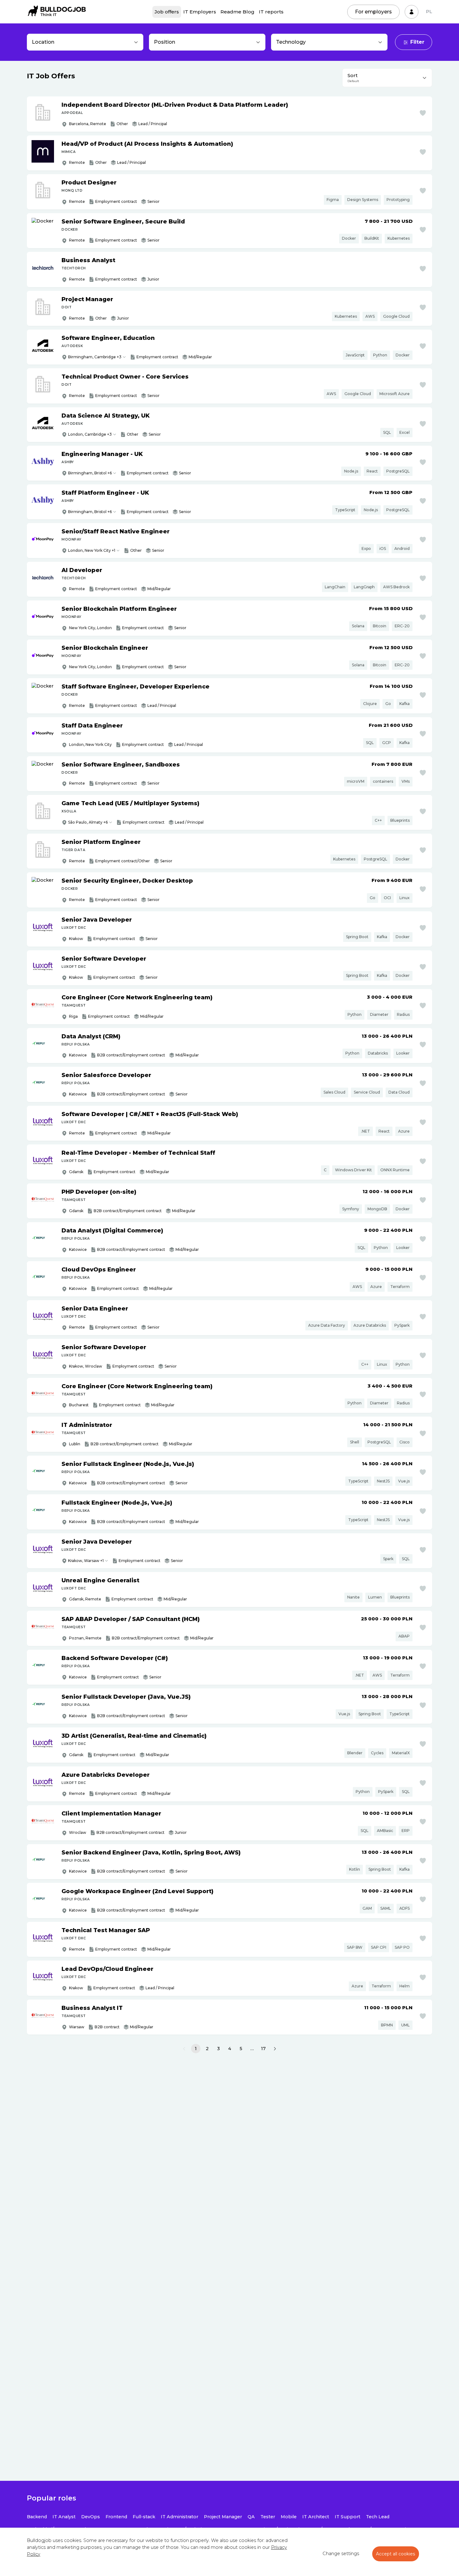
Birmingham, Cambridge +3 (95, 357)
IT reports (271, 12)
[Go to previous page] (184, 2049)
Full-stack (144, 2517)
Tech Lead (378, 2517)
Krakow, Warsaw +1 (86, 1561)
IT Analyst (64, 2517)
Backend (37, 2517)
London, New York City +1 (92, 550)
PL (429, 12)
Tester (268, 2517)
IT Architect (316, 2517)
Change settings (341, 2554)
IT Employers (200, 12)
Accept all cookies (396, 2554)
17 (263, 2049)
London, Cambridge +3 (90, 434)
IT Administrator (180, 2517)
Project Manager (223, 2517)
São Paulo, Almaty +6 (88, 822)
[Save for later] (423, 113)
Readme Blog (237, 12)
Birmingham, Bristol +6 (90, 473)
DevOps (91, 2517)
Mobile (289, 2517)
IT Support (348, 2517)
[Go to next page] (275, 2049)
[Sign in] (412, 12)
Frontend (116, 2517)
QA (251, 2517)
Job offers (167, 12)
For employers (373, 12)
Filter (417, 42)
